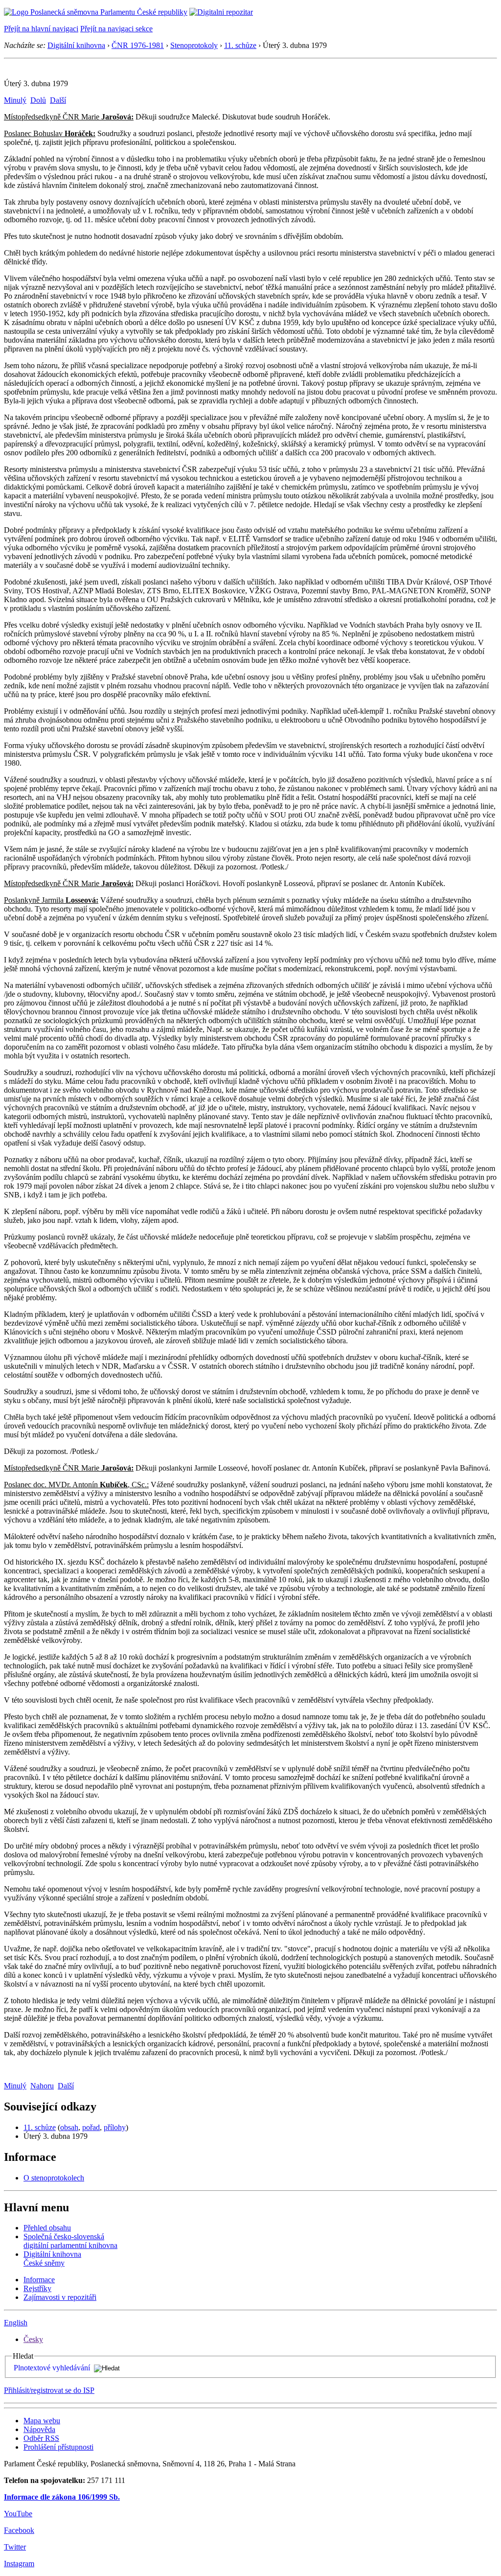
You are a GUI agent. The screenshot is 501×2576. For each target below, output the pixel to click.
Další (58, 100)
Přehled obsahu (47, 2228)
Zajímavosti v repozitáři (60, 2297)
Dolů (38, 100)
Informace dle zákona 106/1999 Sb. (62, 2497)
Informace (39, 2280)
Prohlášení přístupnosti (58, 2447)
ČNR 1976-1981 (138, 45)
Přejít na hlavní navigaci (41, 29)
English (16, 2323)
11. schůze (240, 45)
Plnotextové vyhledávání (52, 2368)
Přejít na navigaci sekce (116, 29)
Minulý (15, 100)
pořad (91, 2127)
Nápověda (39, 2429)
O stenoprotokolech (54, 2178)
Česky (33, 2339)
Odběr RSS (41, 2438)
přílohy (115, 2127)
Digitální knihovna (76, 45)
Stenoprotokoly (194, 45)
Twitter (15, 2547)
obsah (69, 2127)
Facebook (19, 2530)
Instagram (19, 2564)
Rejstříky (37, 2288)
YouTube (18, 2514)
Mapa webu (42, 2421)
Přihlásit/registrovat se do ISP (49, 2390)
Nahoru (42, 2086)
